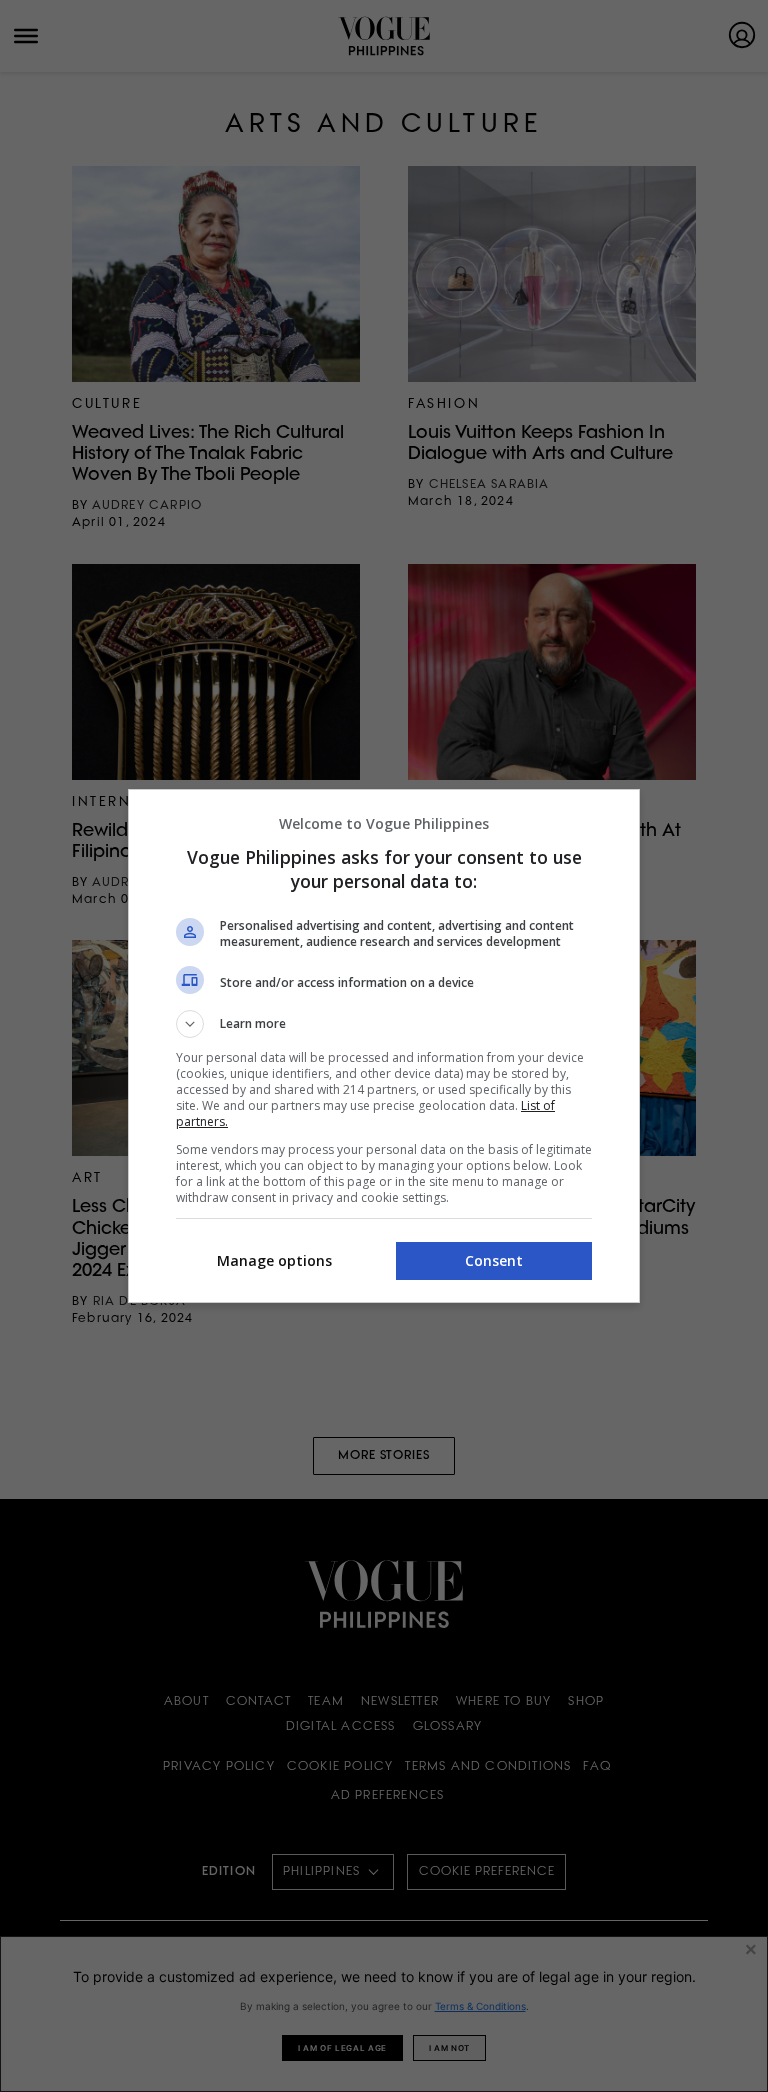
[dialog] (384, 1046)
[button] (384, 1024)
